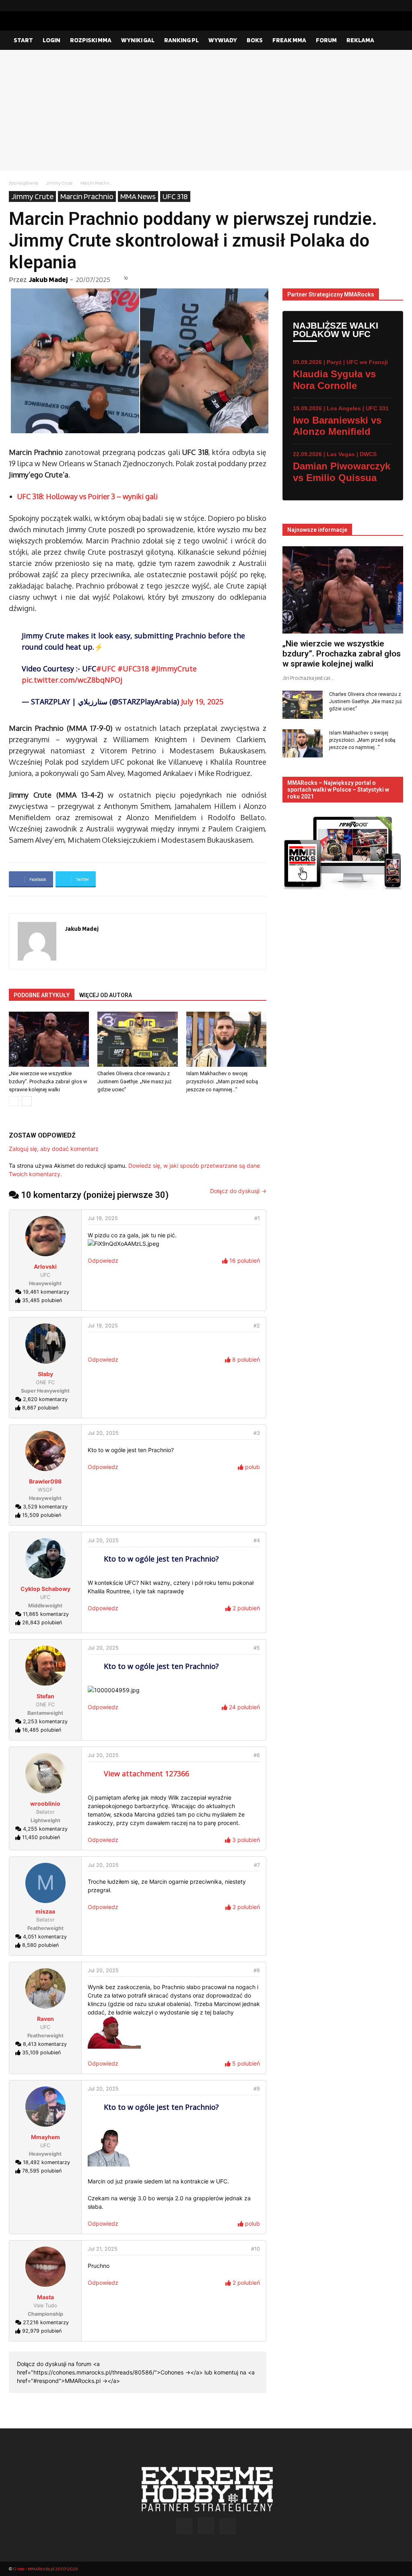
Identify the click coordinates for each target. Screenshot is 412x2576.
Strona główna (24, 183)
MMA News (138, 196)
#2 (257, 1326)
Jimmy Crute (59, 183)
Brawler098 (45, 1481)
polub (252, 1467)
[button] (393, 41)
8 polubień (245, 1359)
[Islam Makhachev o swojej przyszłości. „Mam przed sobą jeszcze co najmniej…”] (226, 1039)
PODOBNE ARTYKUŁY (42, 995)
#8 (257, 1970)
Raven (45, 2019)
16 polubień (244, 1260)
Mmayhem (45, 2137)
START (23, 40)
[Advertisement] (206, 110)
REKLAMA (360, 40)
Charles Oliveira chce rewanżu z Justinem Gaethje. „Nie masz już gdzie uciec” (134, 1081)
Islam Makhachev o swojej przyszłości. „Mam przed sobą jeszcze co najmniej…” (222, 1081)
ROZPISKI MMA (91, 40)
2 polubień (245, 1608)
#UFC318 (133, 669)
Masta (45, 2297)
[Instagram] (384, 6)
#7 (257, 1865)
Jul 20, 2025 (103, 1433)
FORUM (326, 40)
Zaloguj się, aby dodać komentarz (54, 1149)
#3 (257, 1433)
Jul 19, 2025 (103, 1218)
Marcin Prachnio (87, 196)
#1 (257, 1218)
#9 (257, 2089)
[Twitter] (397, 6)
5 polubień (245, 2063)
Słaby (45, 1374)
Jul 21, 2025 (103, 2249)
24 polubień (244, 1707)
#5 (257, 1648)
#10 (255, 2249)
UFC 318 (175, 196)
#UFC (106, 669)
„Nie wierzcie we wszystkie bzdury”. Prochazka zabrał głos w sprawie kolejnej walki (48, 1081)
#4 (257, 1540)
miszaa (45, 1911)
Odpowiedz (103, 1260)
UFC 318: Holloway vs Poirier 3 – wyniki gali (88, 496)
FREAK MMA (289, 40)
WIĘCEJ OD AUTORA (106, 995)
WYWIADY (223, 40)
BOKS (255, 40)
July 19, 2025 (202, 702)
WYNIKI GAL (138, 40)
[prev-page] (14, 1101)
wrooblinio (45, 1803)
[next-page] (27, 1101)
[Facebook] (371, 6)
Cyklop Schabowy (45, 1589)
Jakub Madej (48, 279)
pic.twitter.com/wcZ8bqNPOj (72, 680)
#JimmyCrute (174, 669)
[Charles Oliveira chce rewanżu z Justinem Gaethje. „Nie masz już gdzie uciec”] (137, 1039)
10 (126, 278)
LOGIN (51, 40)
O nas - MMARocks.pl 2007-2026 (45, 2569)
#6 (257, 1755)
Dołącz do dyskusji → (238, 1191)
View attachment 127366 (146, 1774)
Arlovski (45, 1266)
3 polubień (245, 1840)
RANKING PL (181, 40)
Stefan (45, 1696)
